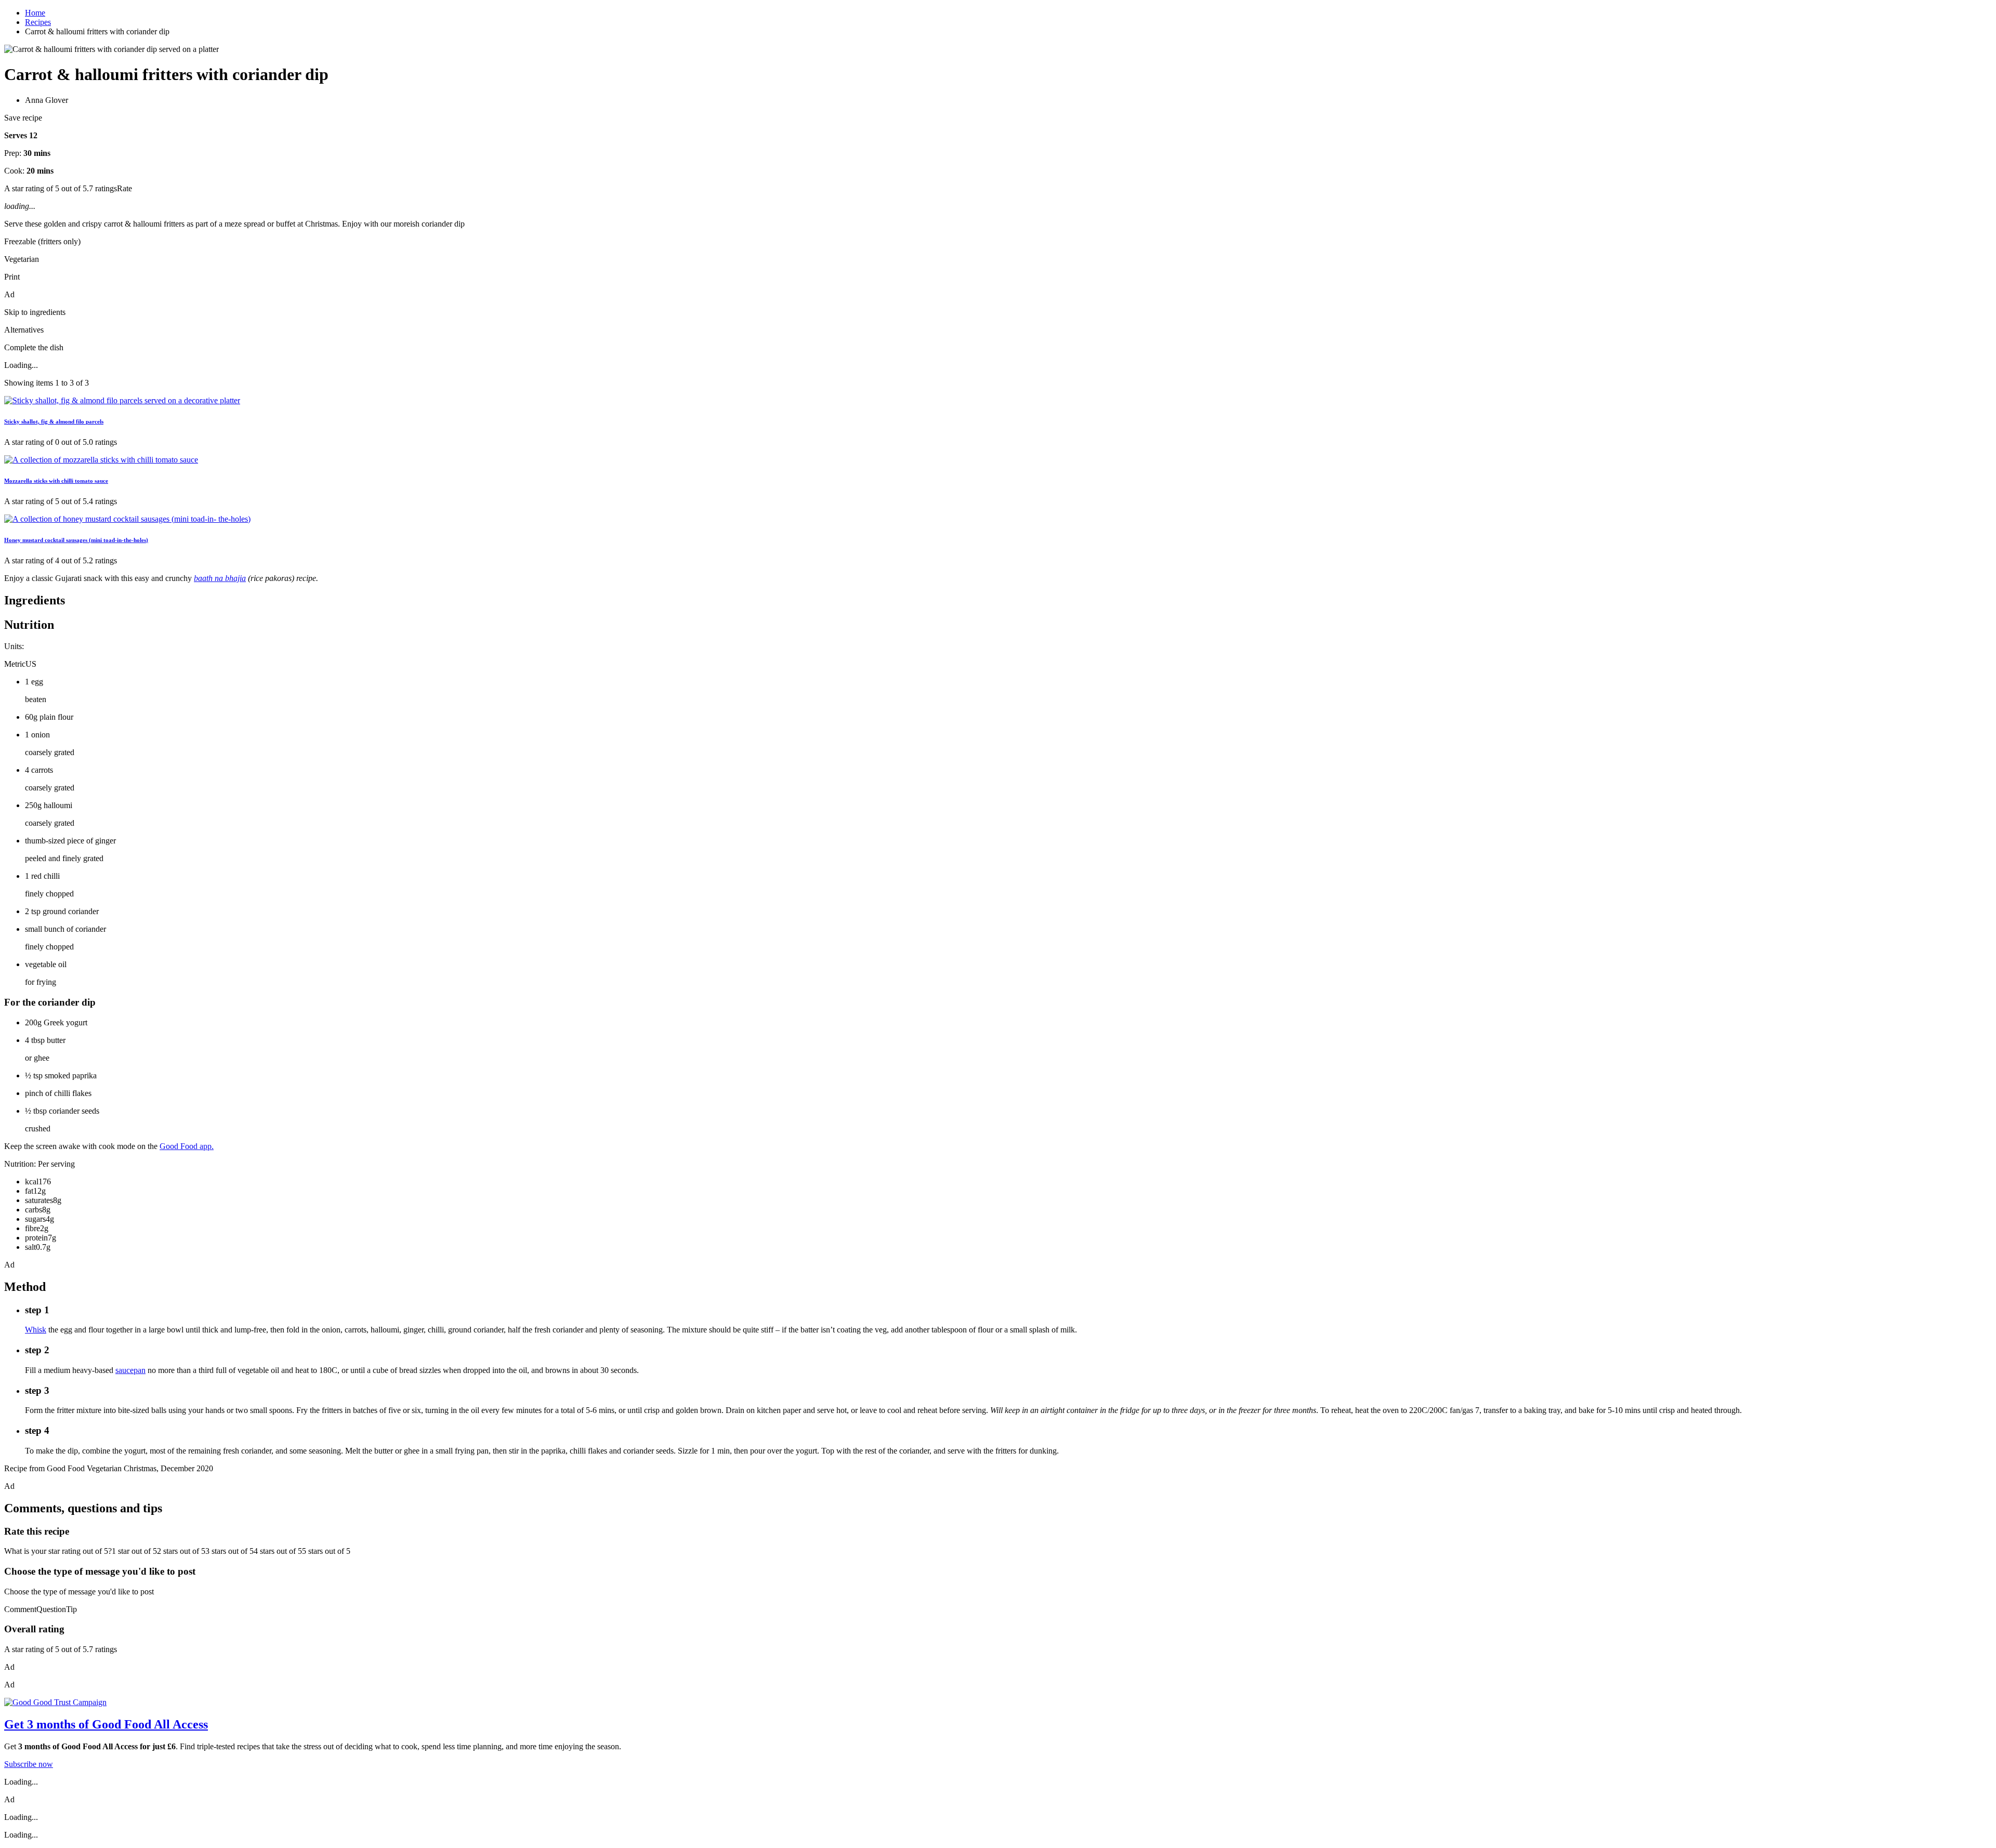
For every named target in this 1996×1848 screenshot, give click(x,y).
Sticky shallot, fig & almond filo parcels (54, 421)
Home (35, 13)
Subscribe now (29, 1764)
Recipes (38, 22)
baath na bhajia (220, 578)
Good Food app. (187, 1146)
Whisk (36, 1330)
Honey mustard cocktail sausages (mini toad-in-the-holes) (76, 540)
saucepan (130, 1370)
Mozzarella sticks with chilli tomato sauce (56, 481)
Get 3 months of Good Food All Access (106, 1724)
